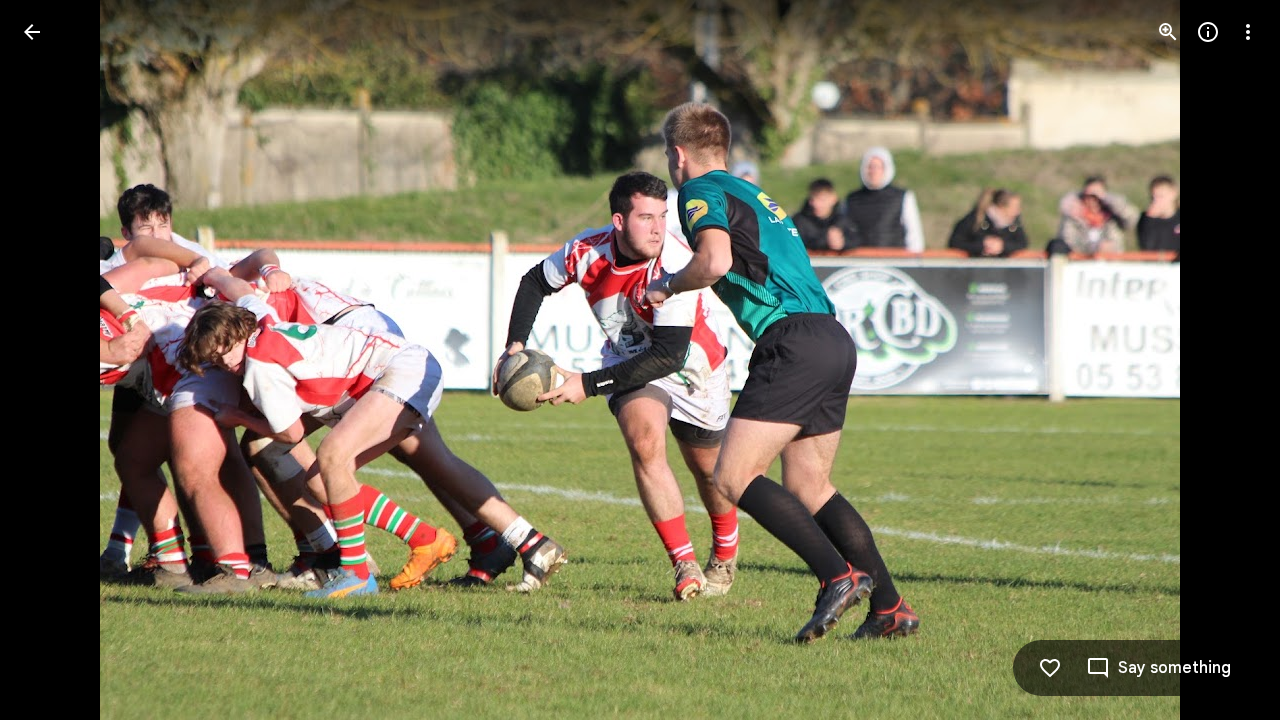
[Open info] (1208, 32)
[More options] (1248, 32)
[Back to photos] (32, 32)
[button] (56, 360)
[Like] (1050, 668)
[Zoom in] (1168, 32)
